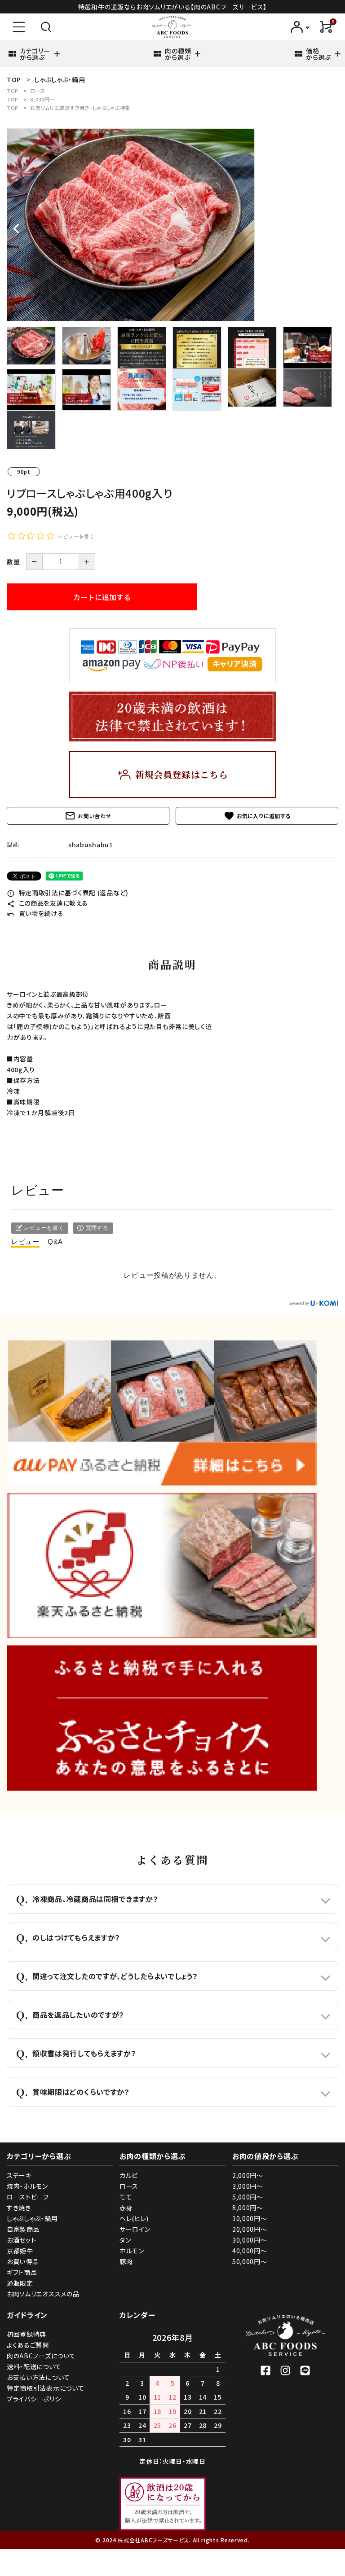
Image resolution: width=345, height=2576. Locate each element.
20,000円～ (250, 2229)
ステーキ (19, 2175)
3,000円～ (248, 2186)
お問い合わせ (88, 816)
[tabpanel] (172, 225)
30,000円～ (250, 2240)
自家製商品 (23, 2229)
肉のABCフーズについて (41, 2356)
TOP (13, 91)
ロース (38, 91)
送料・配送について (34, 2366)
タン (125, 2240)
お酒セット (22, 2240)
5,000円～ (248, 2197)
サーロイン (135, 2229)
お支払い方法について (38, 2377)
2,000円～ (248, 2175)
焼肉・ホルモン (27, 2186)
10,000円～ (250, 2218)
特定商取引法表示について (45, 2388)
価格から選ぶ (318, 54)
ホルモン (132, 2251)
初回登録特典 (27, 2334)
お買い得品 (23, 2261)
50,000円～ (250, 2261)
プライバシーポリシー (37, 2399)
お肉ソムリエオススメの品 (43, 2294)
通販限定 (20, 2283)
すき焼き (19, 2208)
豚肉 (126, 2261)
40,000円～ (250, 2251)
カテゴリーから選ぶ (35, 54)
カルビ (129, 2175)
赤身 (126, 2208)
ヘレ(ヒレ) (134, 2218)
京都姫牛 (20, 2251)
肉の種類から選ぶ (178, 54)
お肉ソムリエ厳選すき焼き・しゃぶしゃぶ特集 (80, 108)
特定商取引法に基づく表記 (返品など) (68, 893)
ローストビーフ (28, 2197)
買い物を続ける (35, 913)
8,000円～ (42, 99)
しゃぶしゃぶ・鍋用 (32, 2218)
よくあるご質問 (28, 2345)
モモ (126, 2197)
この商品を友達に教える (47, 903)
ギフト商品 (22, 2272)
